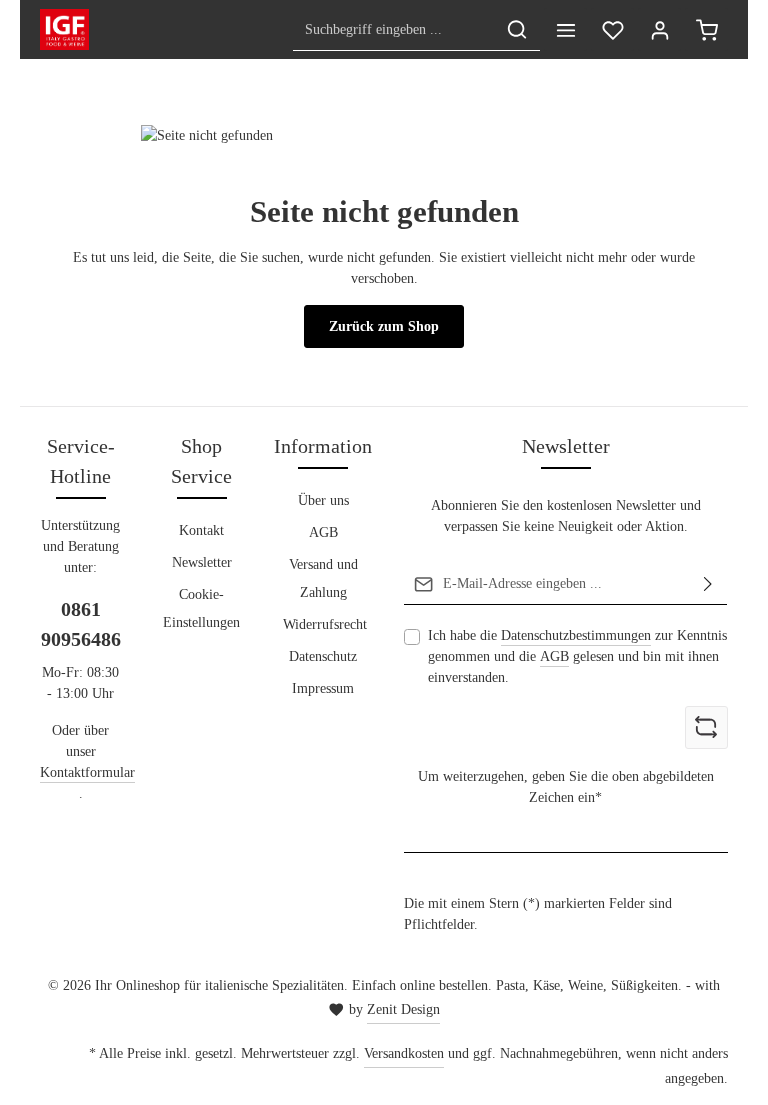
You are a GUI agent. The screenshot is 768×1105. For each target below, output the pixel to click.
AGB (323, 532)
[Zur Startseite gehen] (64, 30)
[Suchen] (517, 29)
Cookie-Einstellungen (201, 608)
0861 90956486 (81, 624)
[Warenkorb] (706, 29)
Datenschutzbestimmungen (576, 635)
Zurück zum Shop (384, 326)
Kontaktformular (87, 772)
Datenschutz (323, 656)
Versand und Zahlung (323, 578)
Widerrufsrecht (325, 624)
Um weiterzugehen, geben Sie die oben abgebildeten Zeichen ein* (566, 787)
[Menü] (565, 29)
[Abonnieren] (708, 584)
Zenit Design (403, 1009)
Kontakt (201, 530)
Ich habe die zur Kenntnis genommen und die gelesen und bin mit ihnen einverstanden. (577, 656)
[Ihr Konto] (659, 29)
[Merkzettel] (612, 29)
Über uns (323, 500)
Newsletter (202, 562)
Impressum (323, 688)
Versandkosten (404, 1053)
